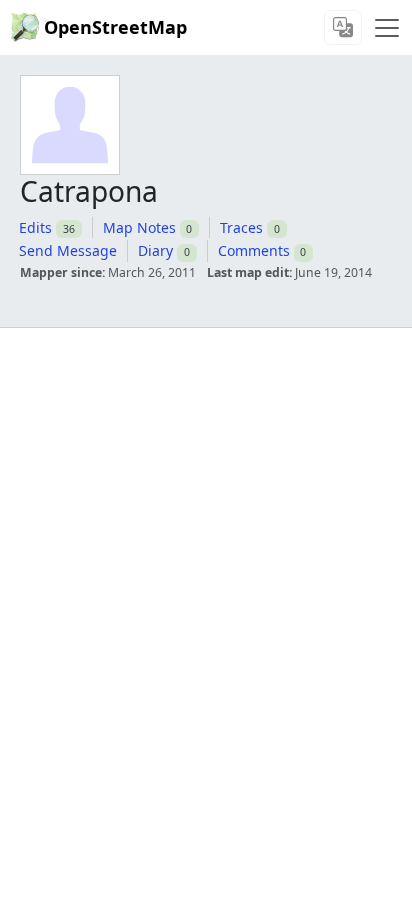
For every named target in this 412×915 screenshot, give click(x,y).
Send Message (68, 250)
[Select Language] (343, 27)
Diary (155, 250)
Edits (35, 227)
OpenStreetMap (115, 27)
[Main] (387, 28)
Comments (254, 250)
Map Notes (139, 227)
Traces (241, 227)
